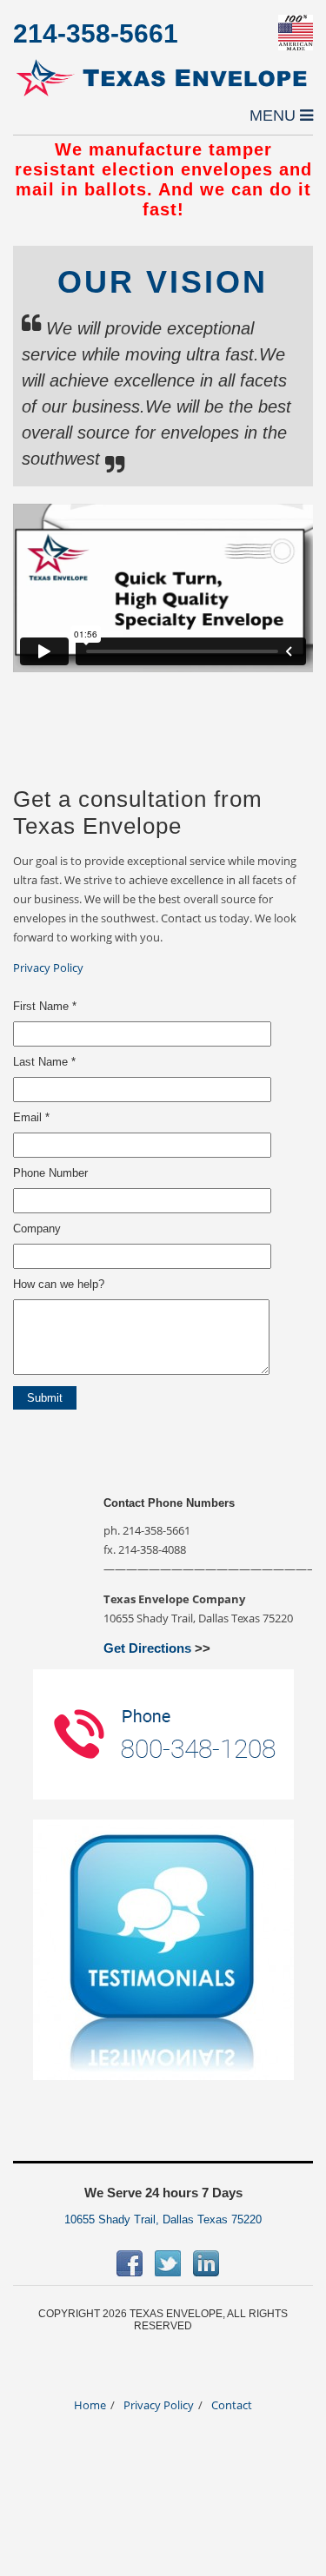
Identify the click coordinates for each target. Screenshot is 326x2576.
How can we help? (59, 1284)
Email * (31, 1117)
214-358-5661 (96, 33)
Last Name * (44, 1062)
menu (275, 116)
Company (37, 1229)
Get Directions (147, 1648)
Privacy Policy (48, 968)
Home (90, 2405)
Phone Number (50, 1173)
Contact (232, 2405)
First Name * (45, 1006)
